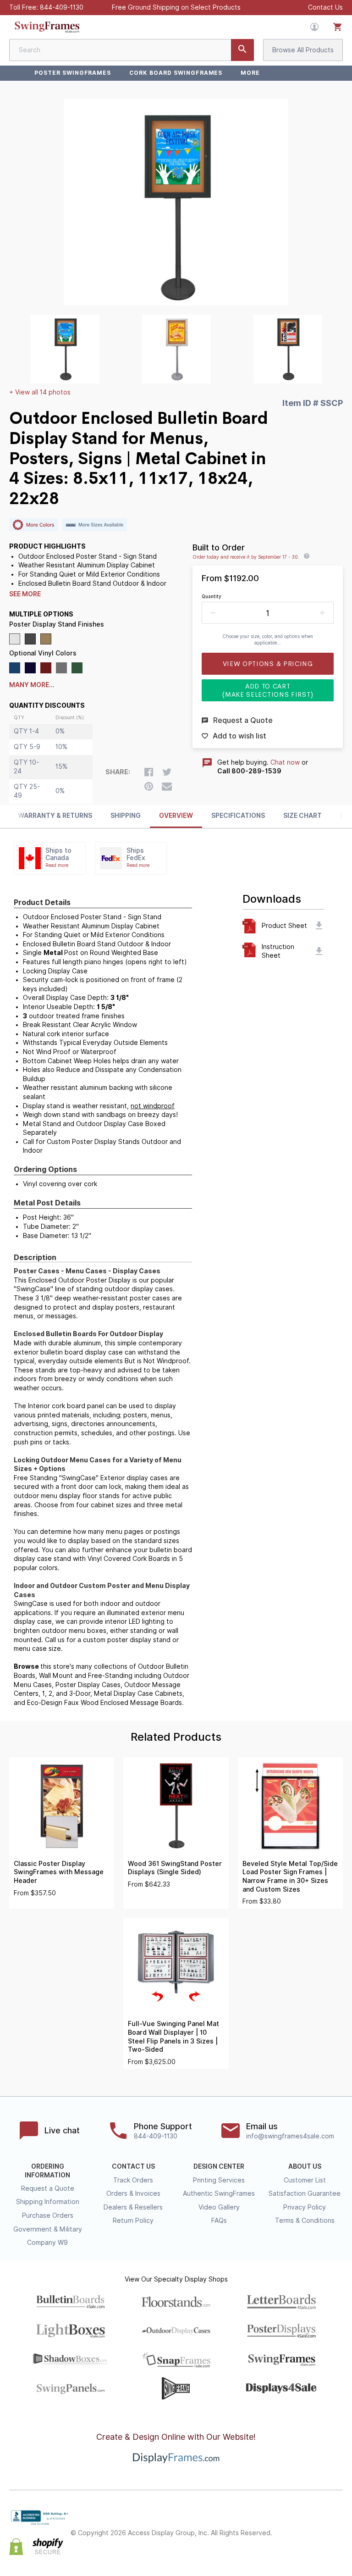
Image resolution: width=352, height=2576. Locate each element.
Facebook (297, 2525)
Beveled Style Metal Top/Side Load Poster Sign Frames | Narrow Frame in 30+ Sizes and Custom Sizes (290, 1876)
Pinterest (337, 2525)
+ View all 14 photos (40, 392)
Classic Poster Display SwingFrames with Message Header (59, 1872)
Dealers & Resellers (133, 2207)
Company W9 (47, 2243)
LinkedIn (317, 2541)
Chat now (285, 762)
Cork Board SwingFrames (176, 73)
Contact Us (325, 7)
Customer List (305, 2180)
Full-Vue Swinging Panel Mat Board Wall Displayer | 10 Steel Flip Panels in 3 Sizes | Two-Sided (173, 2037)
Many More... (32, 685)
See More (25, 594)
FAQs (219, 2221)
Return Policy (133, 2221)
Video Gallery (219, 2207)
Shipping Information (48, 2202)
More (250, 73)
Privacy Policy (305, 2207)
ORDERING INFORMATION (47, 2171)
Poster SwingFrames (73, 73)
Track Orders (133, 2180)
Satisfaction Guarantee (305, 2193)
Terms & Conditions (305, 2221)
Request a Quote (48, 2188)
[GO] (242, 50)
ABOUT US (305, 2166)
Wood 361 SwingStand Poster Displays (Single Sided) (175, 1868)
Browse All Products (303, 50)
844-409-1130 (62, 7)
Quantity (212, 596)
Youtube (337, 2541)
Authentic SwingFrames (219, 2193)
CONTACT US (133, 2166)
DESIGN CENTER (219, 2166)
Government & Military (48, 2229)
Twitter (317, 2525)
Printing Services (219, 2180)
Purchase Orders (48, 2215)
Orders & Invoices (133, 2193)
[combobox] (132, 50)
